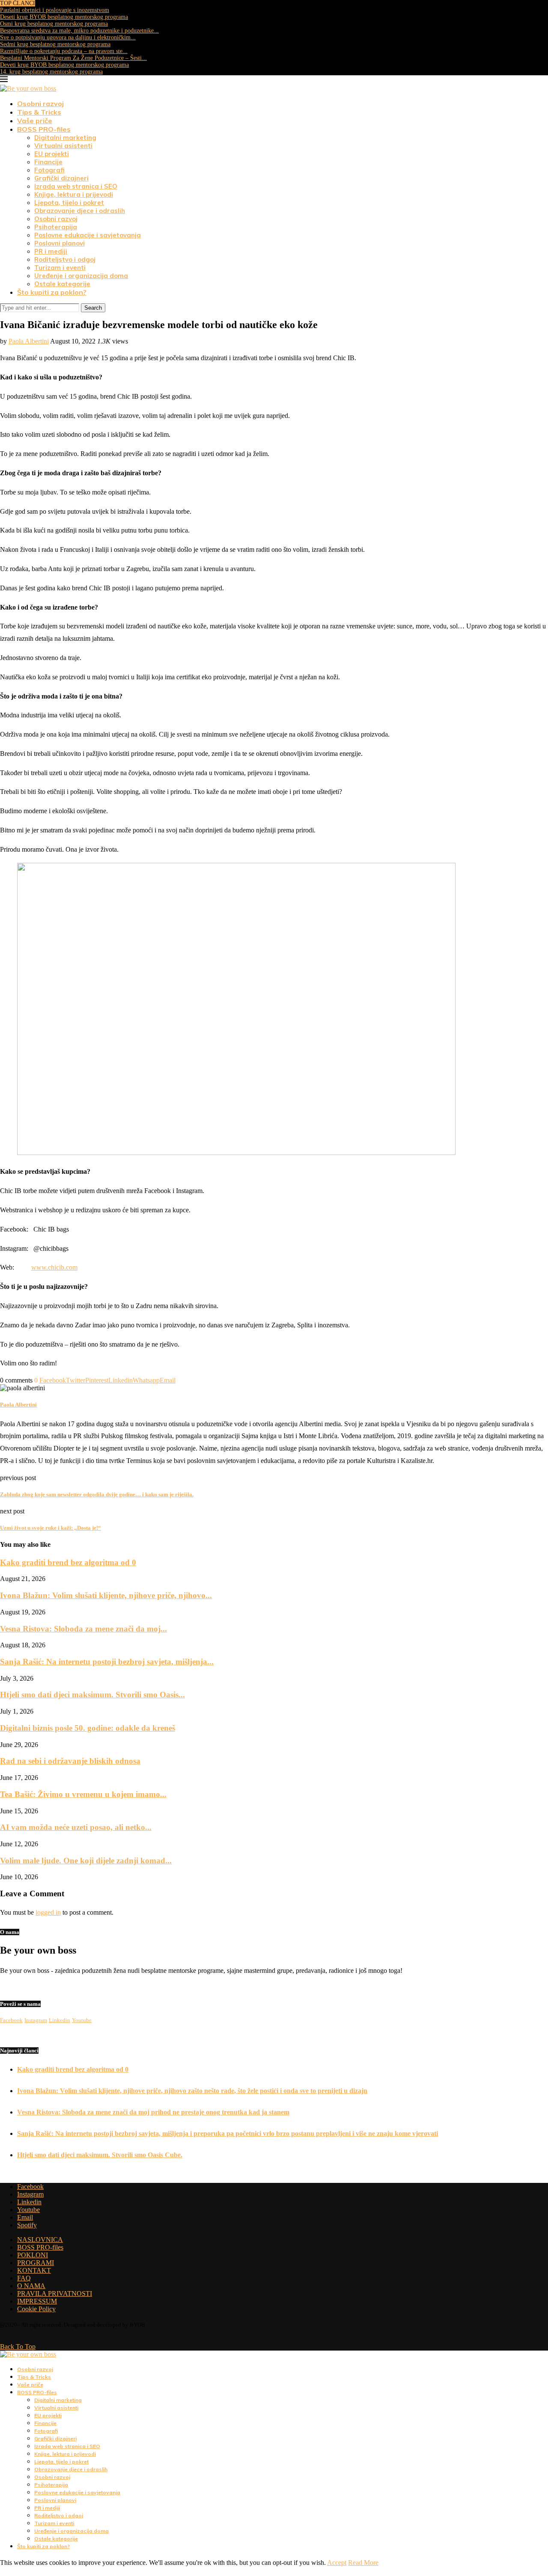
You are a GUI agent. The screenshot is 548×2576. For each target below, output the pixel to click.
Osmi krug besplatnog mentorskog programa (54, 24)
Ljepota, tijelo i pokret (69, 203)
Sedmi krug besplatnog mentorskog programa (55, 44)
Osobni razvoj (40, 104)
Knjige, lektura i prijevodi (74, 194)
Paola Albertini (29, 341)
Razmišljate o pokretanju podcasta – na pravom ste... (64, 51)
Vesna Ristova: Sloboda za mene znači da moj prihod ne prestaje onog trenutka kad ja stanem (153, 2112)
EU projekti (52, 154)
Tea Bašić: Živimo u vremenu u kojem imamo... (83, 1794)
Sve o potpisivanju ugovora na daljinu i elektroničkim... (68, 37)
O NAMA (31, 2286)
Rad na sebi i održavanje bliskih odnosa (70, 1761)
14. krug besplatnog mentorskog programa (51, 72)
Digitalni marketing (65, 138)
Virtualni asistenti (63, 146)
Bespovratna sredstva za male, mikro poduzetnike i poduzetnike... (79, 31)
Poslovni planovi (60, 243)
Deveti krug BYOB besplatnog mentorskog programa (64, 65)
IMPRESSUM (37, 2301)
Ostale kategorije (62, 284)
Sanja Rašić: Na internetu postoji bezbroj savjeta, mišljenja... (107, 1662)
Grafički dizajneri (61, 178)
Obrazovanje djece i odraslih (80, 211)
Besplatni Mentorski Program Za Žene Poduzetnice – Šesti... (73, 58)
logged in (48, 1912)
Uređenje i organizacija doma (81, 276)
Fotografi (49, 170)
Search (93, 308)
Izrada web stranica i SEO (76, 186)
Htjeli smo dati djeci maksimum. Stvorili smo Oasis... (92, 1695)
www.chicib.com (54, 1267)
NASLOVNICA (40, 2240)
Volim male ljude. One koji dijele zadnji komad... (86, 1861)
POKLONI (33, 2255)
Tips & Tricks (39, 112)
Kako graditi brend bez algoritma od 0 (68, 1562)
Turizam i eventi (60, 268)
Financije (48, 162)
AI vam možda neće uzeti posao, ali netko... (76, 1827)
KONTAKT (34, 2270)
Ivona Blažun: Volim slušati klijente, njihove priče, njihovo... (106, 1595)
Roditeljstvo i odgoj (65, 259)
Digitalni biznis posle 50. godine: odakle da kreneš (88, 1728)
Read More (363, 2563)
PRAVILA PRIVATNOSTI (55, 2293)
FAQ (24, 2278)
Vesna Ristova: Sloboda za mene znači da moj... (83, 1629)
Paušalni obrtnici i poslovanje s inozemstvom (55, 10)
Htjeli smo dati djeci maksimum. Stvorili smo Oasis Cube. (100, 2155)
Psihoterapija (56, 227)
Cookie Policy (36, 2309)
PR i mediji (51, 251)
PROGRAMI (36, 2263)
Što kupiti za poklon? (52, 292)
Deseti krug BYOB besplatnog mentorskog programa (64, 17)
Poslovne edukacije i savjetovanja (88, 235)
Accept (337, 2563)
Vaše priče (35, 121)
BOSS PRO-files (44, 129)
